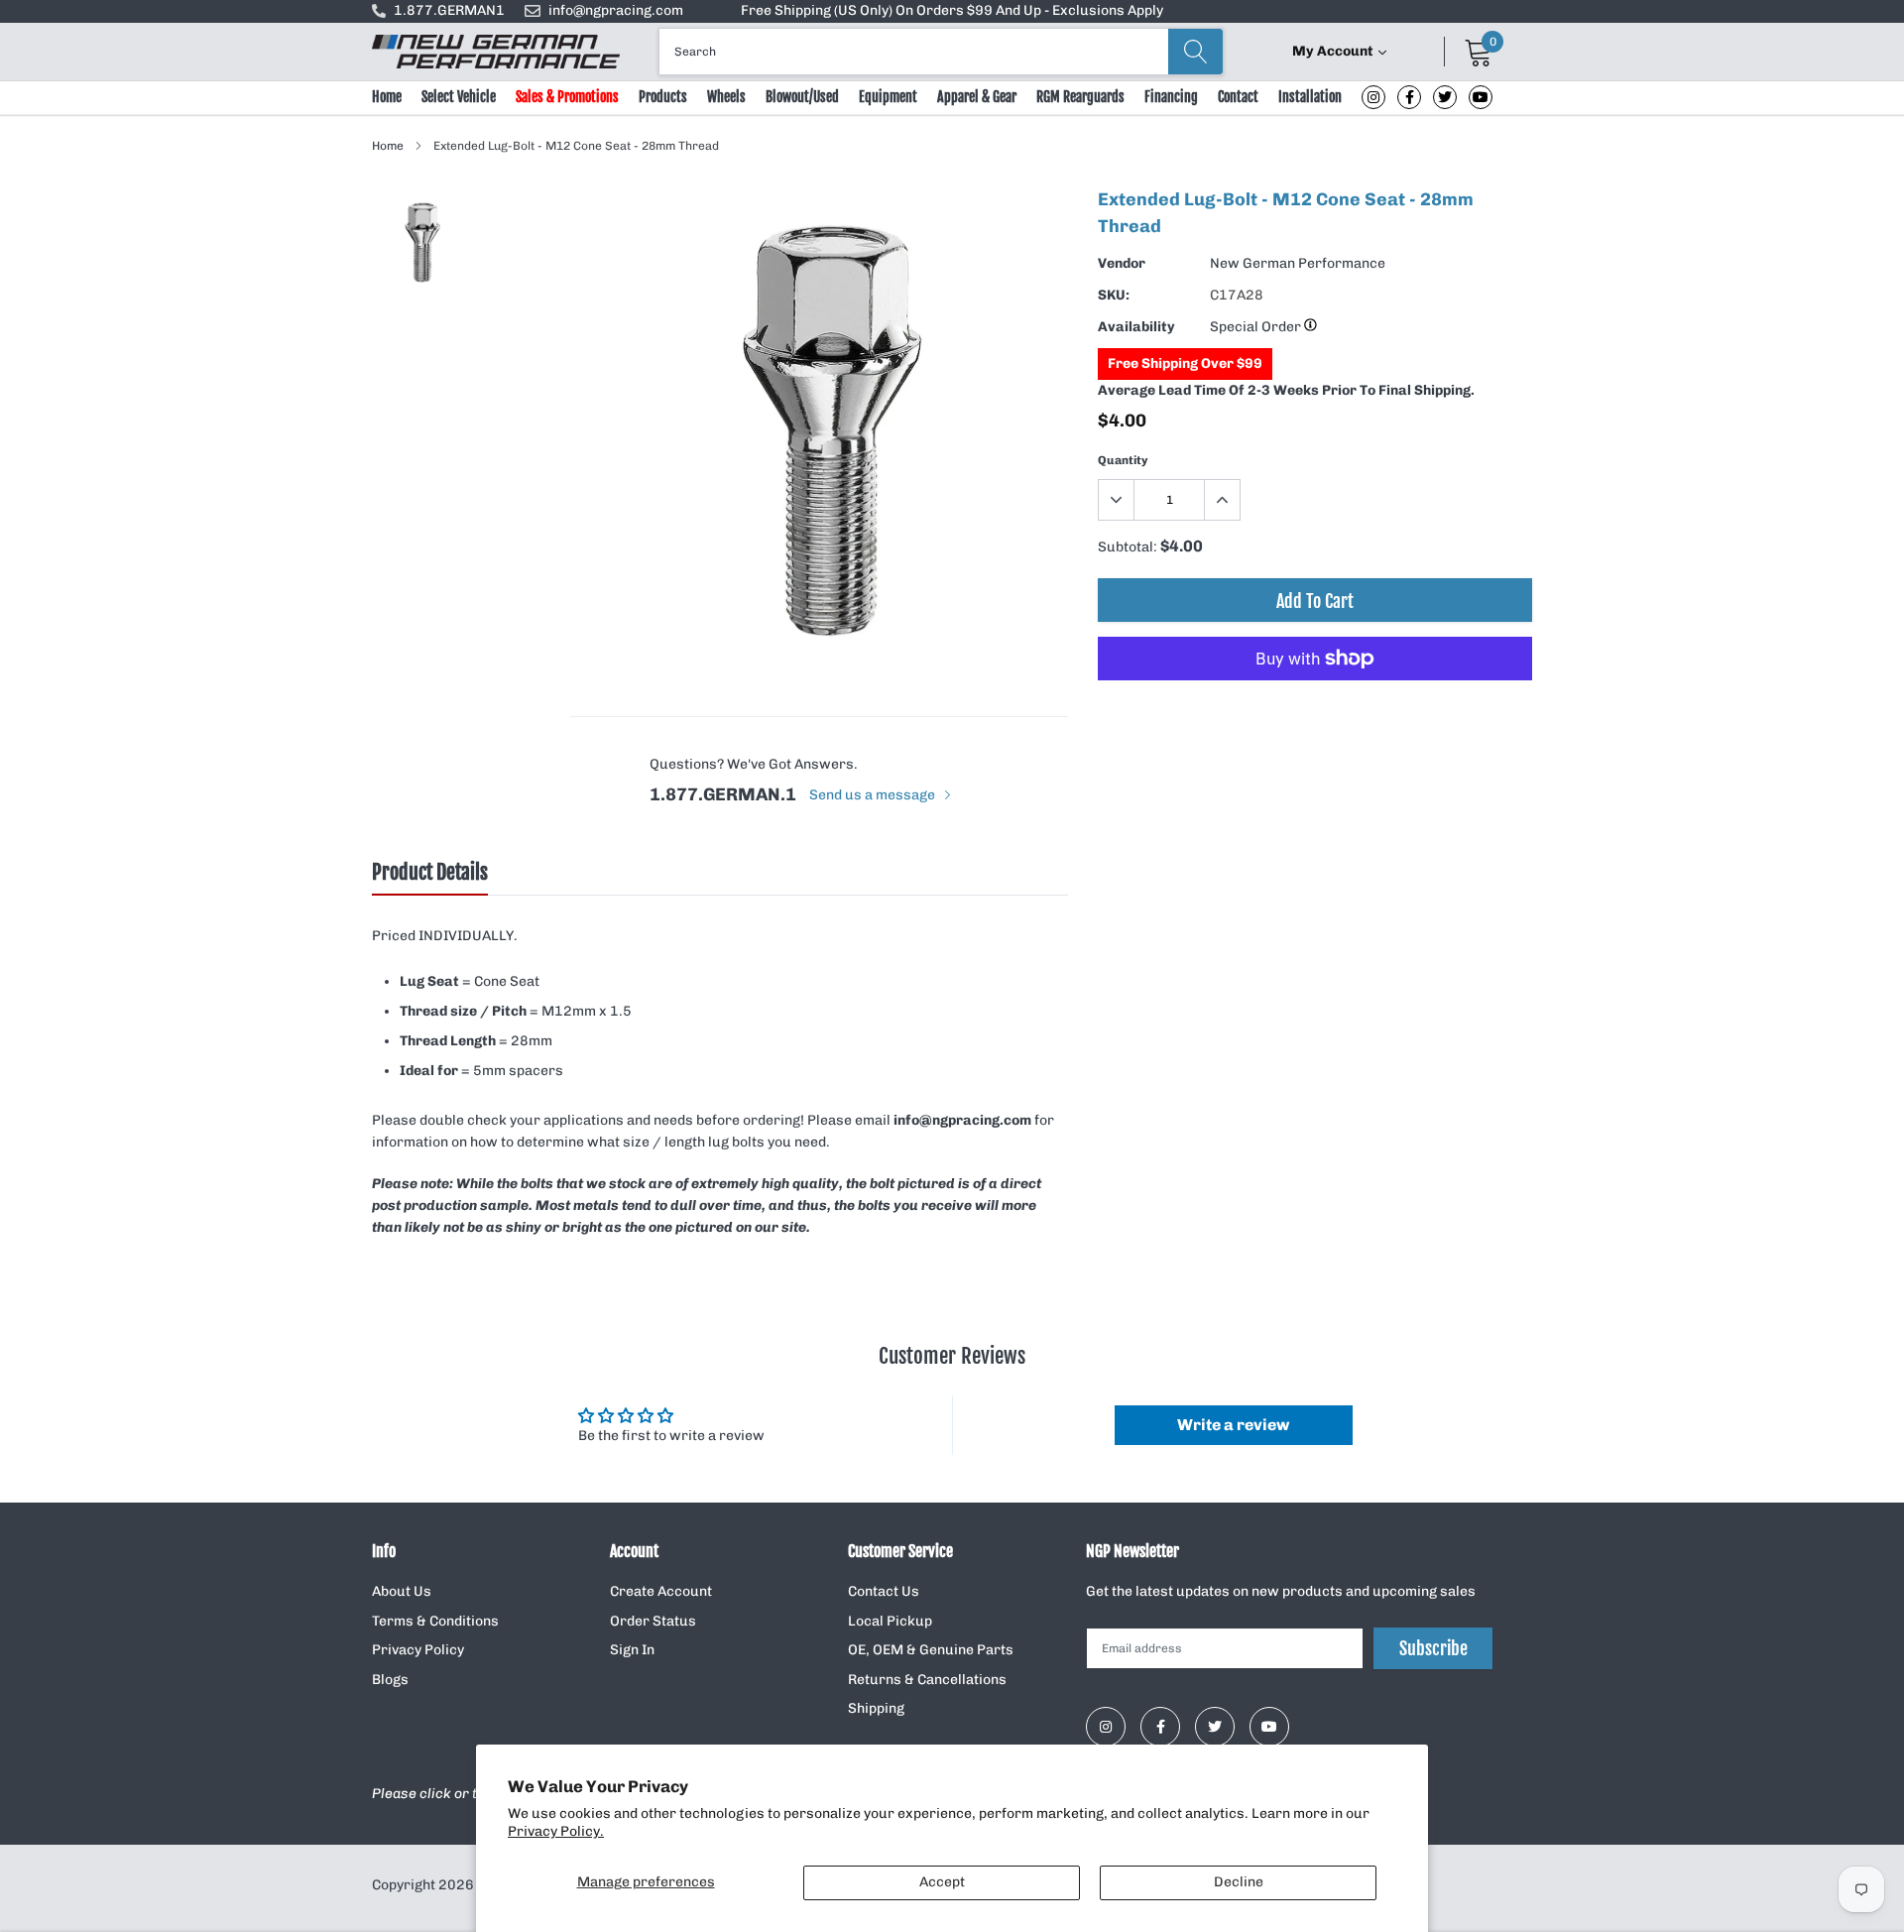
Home (387, 97)
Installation (1310, 97)
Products (663, 97)
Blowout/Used (802, 97)
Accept (942, 1882)
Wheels (726, 97)
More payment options (1315, 707)
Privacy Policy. (556, 1831)
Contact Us (884, 1591)
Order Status (653, 1621)
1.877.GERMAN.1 (723, 794)
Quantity (1123, 460)
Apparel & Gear (977, 97)
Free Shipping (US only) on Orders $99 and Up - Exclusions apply (952, 10)
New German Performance (1298, 263)
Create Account (661, 1591)
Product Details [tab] (430, 873)
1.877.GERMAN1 (449, 10)
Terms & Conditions (435, 1621)
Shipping (876, 1708)
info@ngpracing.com (616, 10)
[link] (1373, 97)
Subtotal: (1128, 547)
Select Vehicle (459, 97)
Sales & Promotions (567, 97)
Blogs (390, 1680)
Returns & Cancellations (927, 1680)
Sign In (632, 1650)
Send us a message (874, 795)
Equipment (888, 97)
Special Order (1257, 327)
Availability (1136, 327)
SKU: (1114, 295)
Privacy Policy (418, 1650)
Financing (1171, 97)
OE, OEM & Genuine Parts (931, 1650)
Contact (1238, 97)
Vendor (1122, 263)
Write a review (1233, 1425)
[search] (1195, 52)
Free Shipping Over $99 (1185, 363)
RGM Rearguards (1080, 97)
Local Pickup (890, 1621)
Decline (1239, 1882)
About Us (402, 1591)
